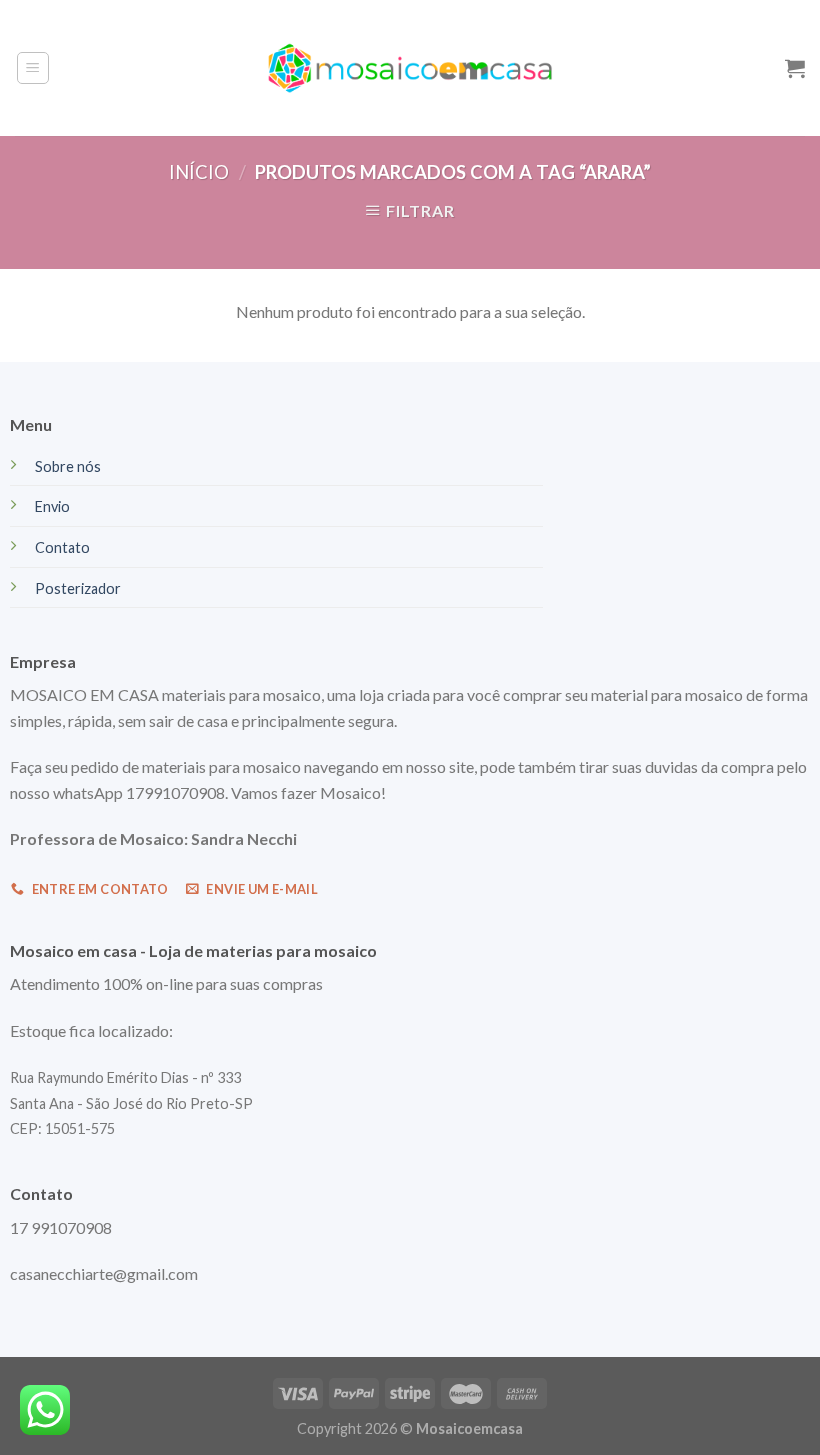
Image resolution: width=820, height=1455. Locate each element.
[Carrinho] (795, 68)
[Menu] (33, 68)
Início (199, 172)
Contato (62, 547)
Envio (52, 506)
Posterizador (78, 588)
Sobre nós (68, 466)
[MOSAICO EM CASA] (410, 68)
